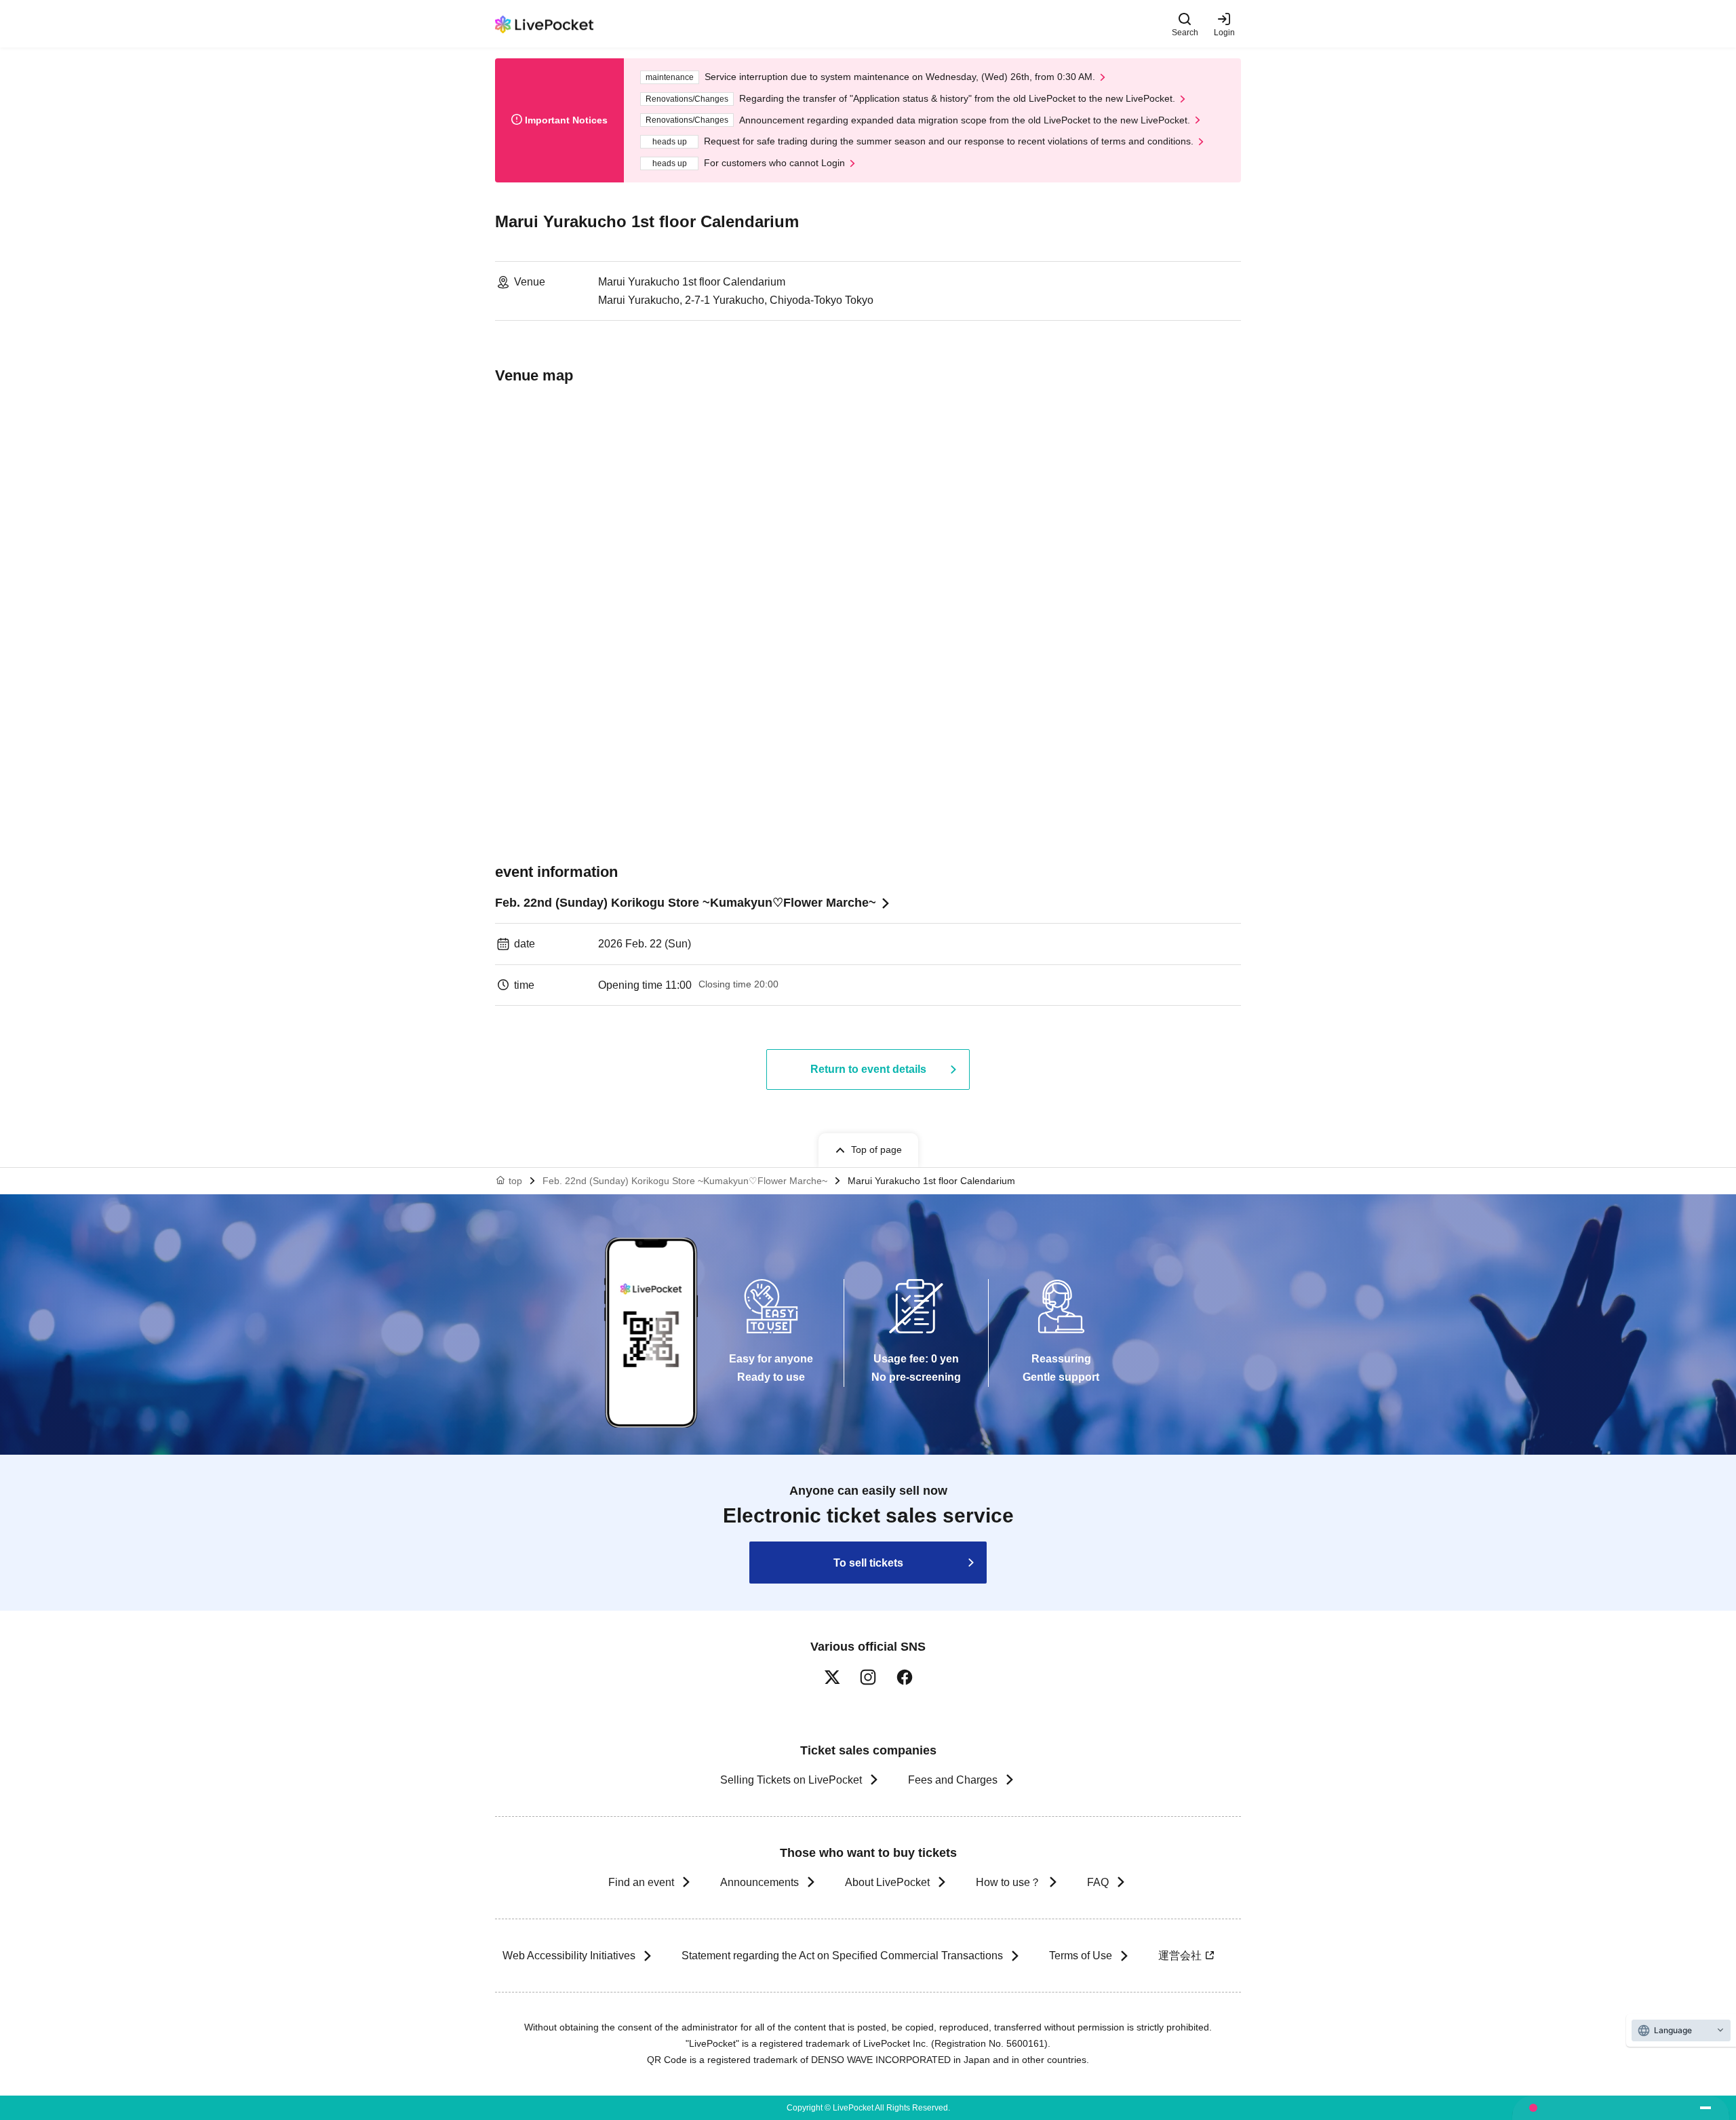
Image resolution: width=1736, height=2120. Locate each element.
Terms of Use (1081, 1956)
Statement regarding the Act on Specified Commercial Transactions (842, 1956)
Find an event (641, 1882)
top (515, 1181)
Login (1224, 32)
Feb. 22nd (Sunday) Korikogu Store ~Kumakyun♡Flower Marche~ (686, 903)
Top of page (876, 1150)
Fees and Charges (953, 1780)
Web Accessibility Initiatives (569, 1956)
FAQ (1098, 1882)
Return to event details (868, 1069)
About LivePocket (887, 1882)
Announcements (759, 1882)
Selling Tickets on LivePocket (791, 1780)
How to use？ (1008, 1882)
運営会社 (1180, 1956)
